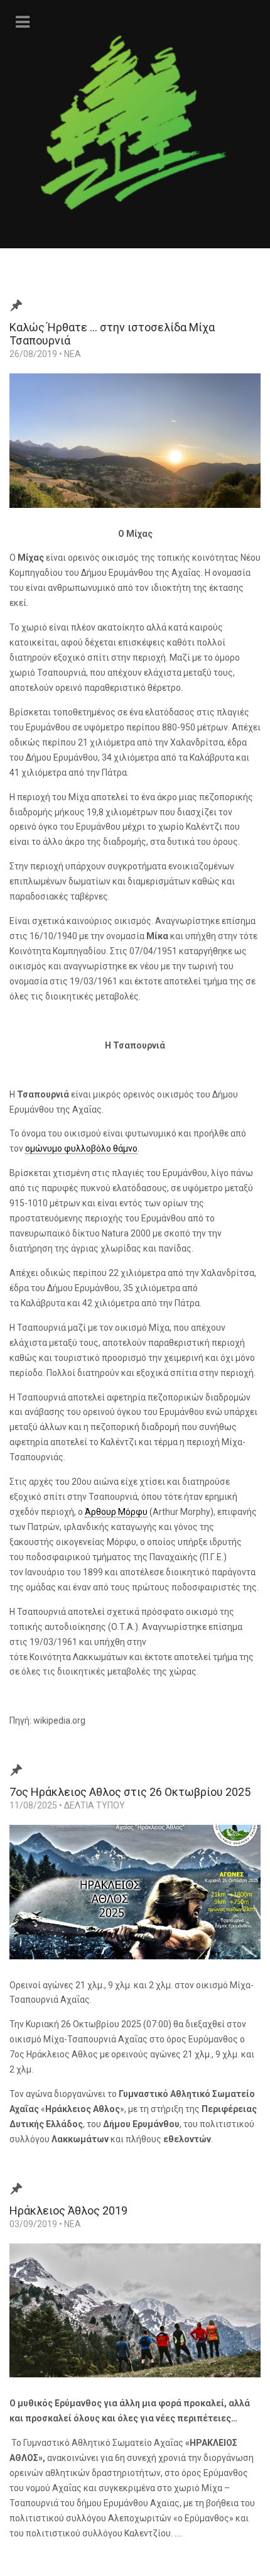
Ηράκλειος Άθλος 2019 (68, 2210)
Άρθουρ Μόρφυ (116, 1512)
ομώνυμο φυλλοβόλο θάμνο (81, 1148)
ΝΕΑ (73, 354)
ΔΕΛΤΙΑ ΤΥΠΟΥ (94, 1805)
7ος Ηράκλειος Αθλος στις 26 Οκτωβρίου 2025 (130, 1792)
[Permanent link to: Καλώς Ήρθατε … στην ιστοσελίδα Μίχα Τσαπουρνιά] (135, 449)
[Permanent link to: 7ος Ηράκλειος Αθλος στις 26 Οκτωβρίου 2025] (135, 1901)
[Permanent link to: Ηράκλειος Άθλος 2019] (135, 2319)
